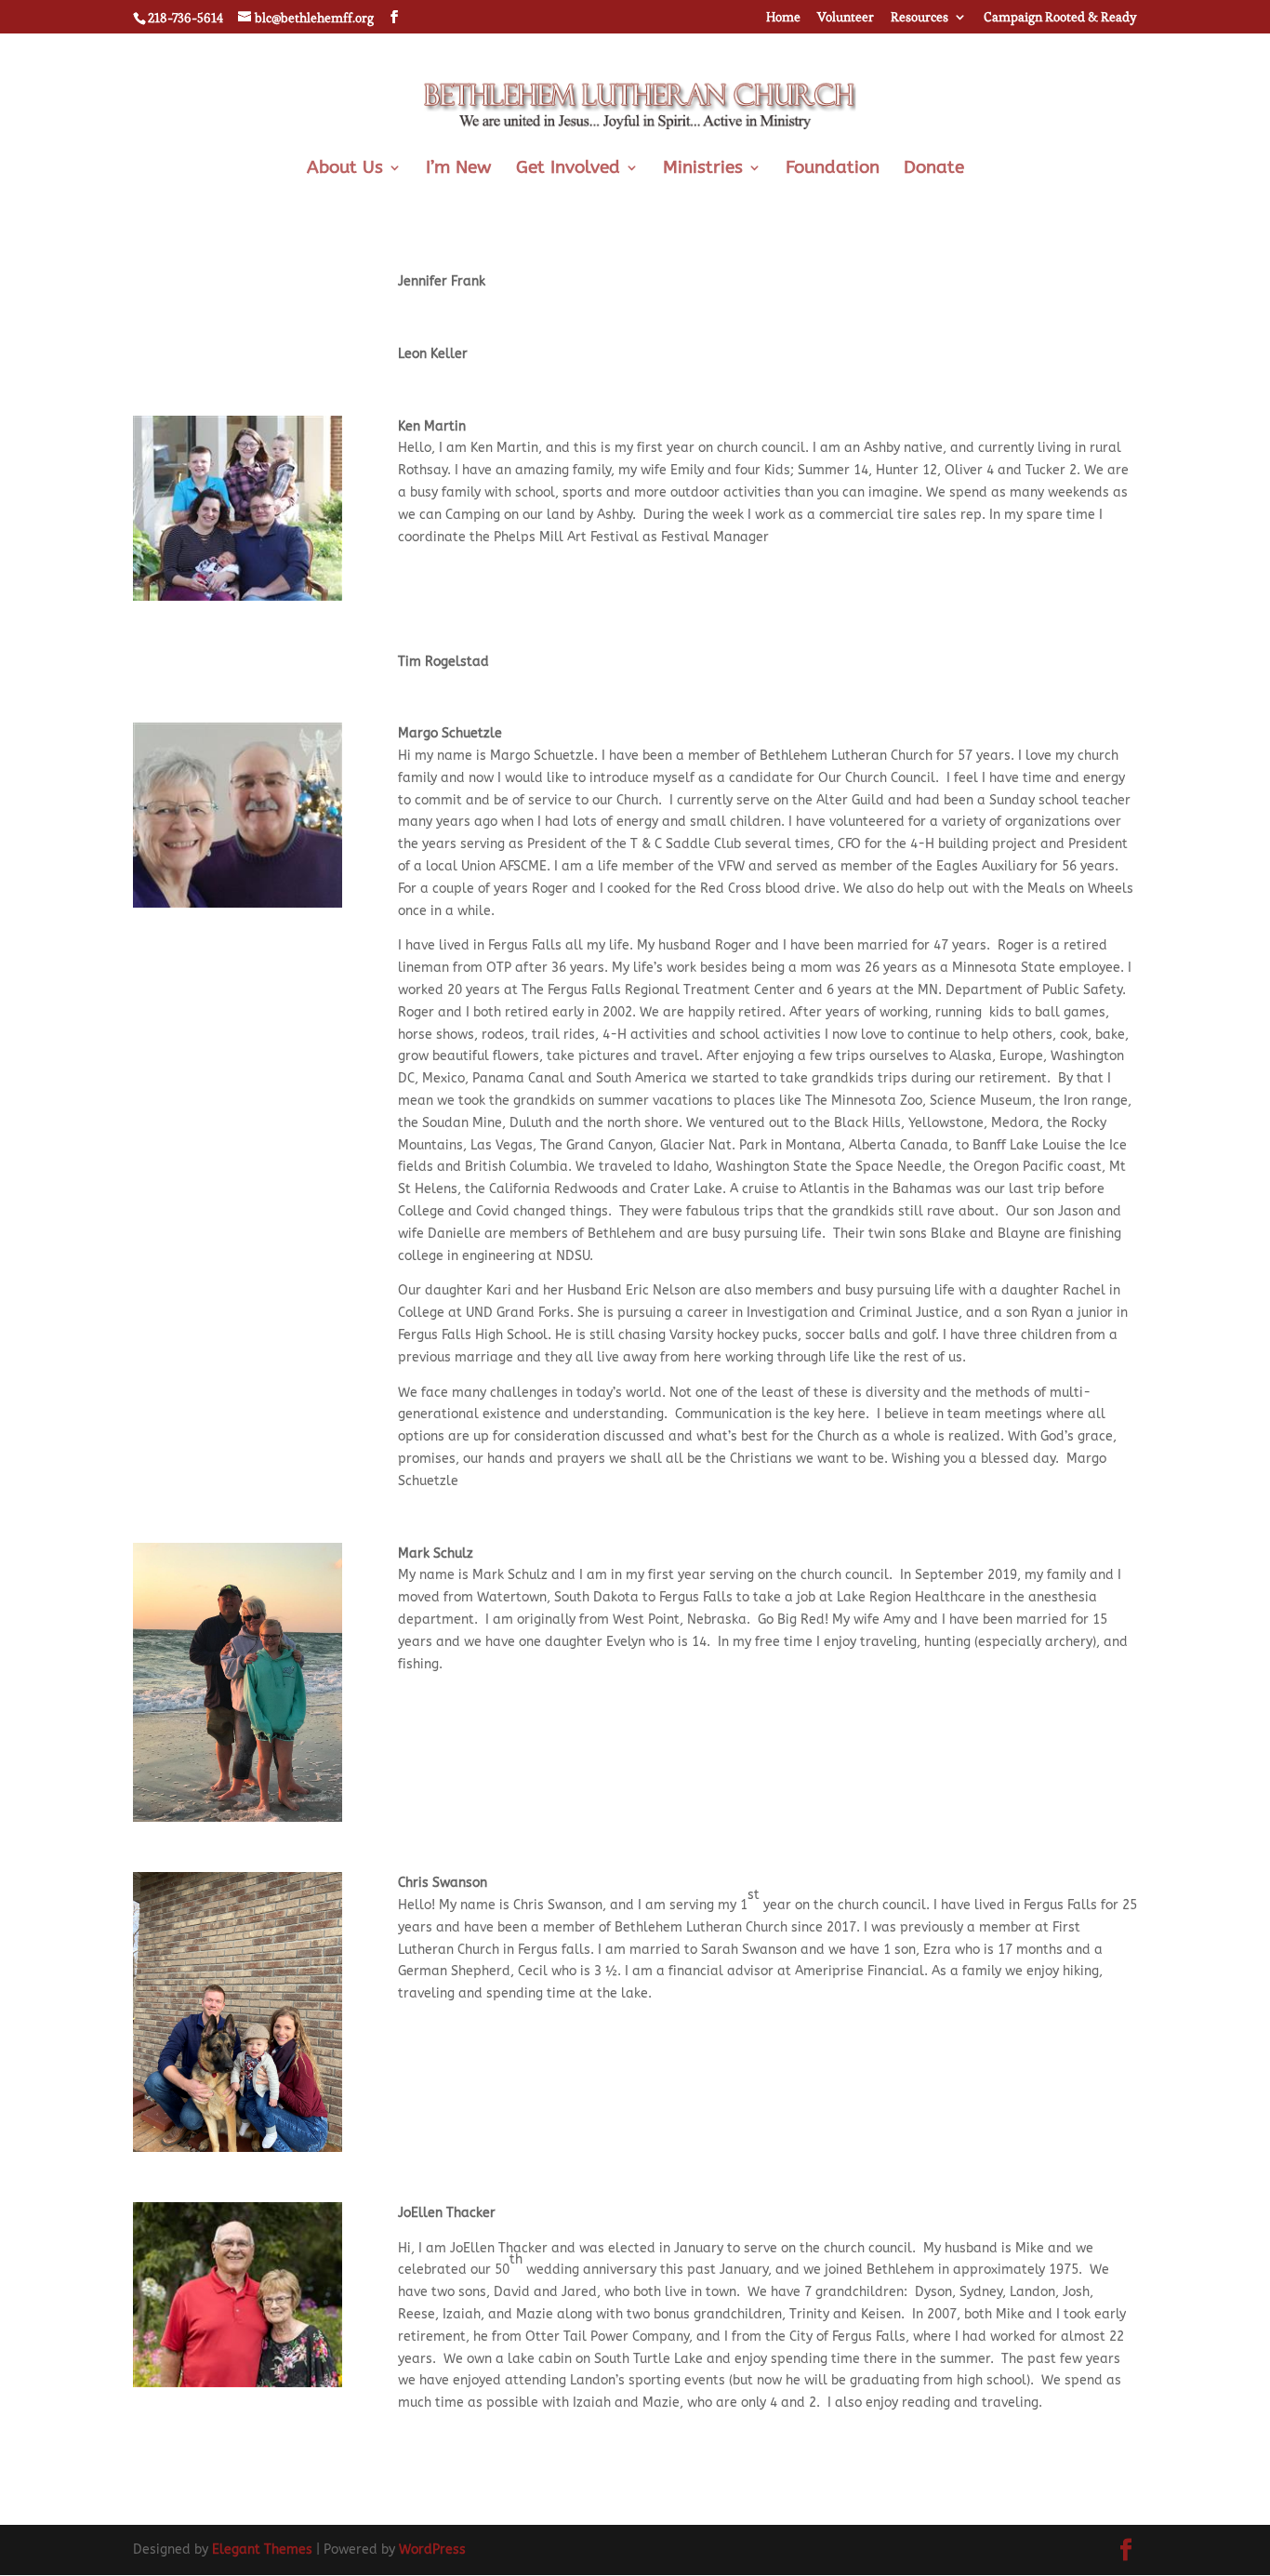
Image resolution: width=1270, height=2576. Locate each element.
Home (783, 18)
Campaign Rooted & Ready (1060, 18)
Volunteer (846, 18)
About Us (345, 169)
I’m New (459, 169)
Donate (934, 169)
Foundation (833, 169)
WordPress (432, 2549)
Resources (919, 18)
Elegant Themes (262, 2549)
